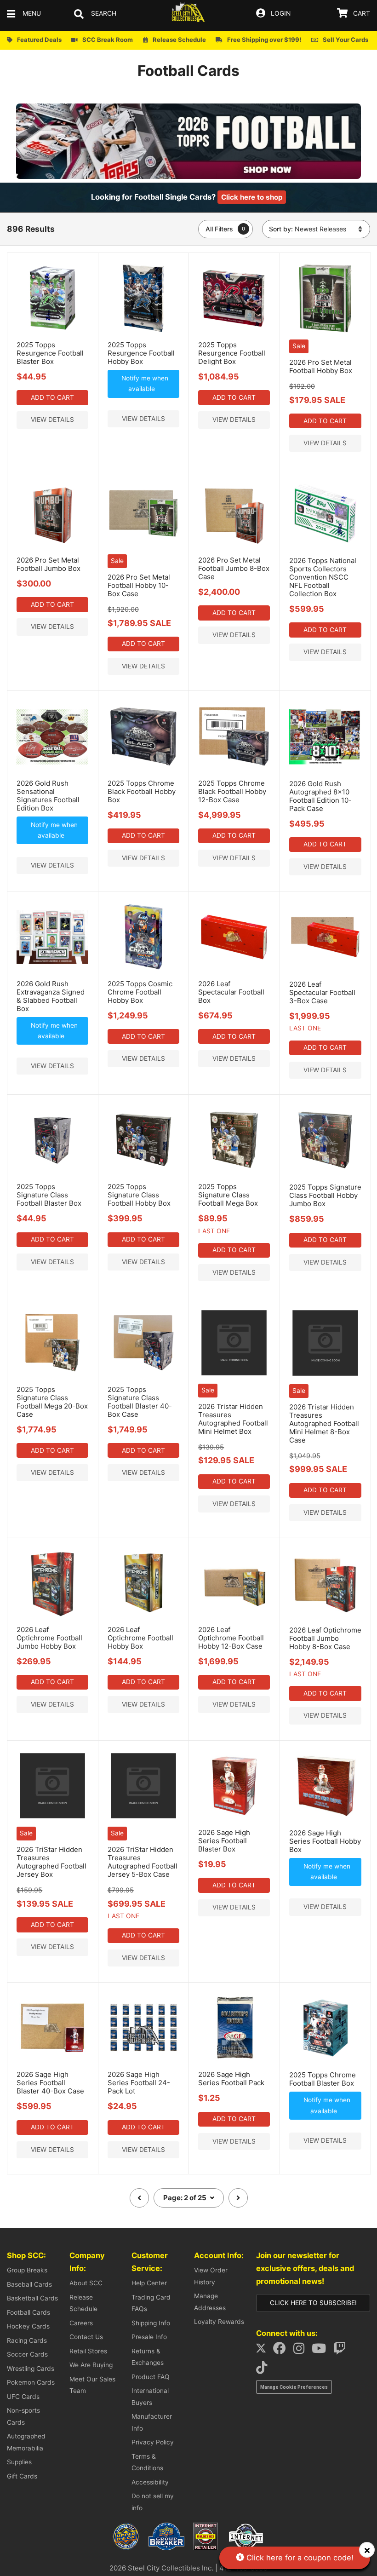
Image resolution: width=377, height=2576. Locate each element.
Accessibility (150, 2482)
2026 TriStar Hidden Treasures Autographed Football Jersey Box (51, 1862)
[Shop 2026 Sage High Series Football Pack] (234, 2061)
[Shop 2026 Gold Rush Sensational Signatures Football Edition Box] (52, 770)
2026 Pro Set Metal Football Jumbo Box (49, 564)
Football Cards (29, 2312)
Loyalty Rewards (219, 2322)
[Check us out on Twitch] (343, 2351)
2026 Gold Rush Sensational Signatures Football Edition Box (48, 796)
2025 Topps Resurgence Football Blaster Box (50, 353)
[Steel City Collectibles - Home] (188, 14)
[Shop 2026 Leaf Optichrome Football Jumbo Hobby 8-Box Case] (325, 1617)
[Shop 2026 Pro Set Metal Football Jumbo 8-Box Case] (234, 547)
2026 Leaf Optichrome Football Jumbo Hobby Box (49, 1638)
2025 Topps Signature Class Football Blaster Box (49, 1195)
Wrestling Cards (31, 2369)
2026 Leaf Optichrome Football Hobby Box (140, 1638)
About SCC (86, 2283)
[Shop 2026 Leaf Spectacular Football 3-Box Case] (325, 971)
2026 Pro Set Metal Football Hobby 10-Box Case (139, 585)
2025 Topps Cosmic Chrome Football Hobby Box (140, 992)
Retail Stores (88, 2351)
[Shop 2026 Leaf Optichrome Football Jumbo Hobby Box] (52, 1616)
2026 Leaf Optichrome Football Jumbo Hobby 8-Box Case (325, 1638)
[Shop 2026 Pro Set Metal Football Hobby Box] (325, 332)
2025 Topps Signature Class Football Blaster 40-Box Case (140, 1402)
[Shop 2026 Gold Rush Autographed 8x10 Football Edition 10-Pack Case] (325, 770)
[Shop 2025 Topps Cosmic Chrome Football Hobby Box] (143, 971)
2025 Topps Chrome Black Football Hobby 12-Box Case (232, 791)
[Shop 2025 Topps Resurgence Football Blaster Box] (52, 332)
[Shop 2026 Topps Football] (188, 177)
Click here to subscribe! (313, 2303)
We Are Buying (91, 2365)
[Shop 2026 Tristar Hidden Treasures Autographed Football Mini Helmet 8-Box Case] (325, 1377)
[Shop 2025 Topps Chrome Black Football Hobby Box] (143, 770)
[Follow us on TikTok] (264, 2370)
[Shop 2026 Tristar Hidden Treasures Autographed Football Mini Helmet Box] (234, 1376)
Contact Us (86, 2337)
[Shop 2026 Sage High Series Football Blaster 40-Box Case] (52, 2061)
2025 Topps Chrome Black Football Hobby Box (142, 791)
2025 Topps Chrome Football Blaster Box (323, 2079)
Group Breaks (27, 2270)
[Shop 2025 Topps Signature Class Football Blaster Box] (52, 1173)
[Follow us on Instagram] (302, 2351)
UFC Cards (23, 2397)
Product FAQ (151, 2377)
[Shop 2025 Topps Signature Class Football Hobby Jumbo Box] (325, 1174)
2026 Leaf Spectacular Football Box (231, 992)
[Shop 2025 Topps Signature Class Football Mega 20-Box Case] (52, 1376)
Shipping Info (151, 2323)
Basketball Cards (32, 2298)
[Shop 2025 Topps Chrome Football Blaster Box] (325, 2062)
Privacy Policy (153, 2442)
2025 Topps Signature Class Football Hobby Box (139, 1195)
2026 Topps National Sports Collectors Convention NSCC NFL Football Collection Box (323, 577)
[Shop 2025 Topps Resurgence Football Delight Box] (234, 332)
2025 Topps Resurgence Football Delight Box (232, 353)
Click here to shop (252, 197)
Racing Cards (27, 2340)
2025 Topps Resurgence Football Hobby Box (141, 353)
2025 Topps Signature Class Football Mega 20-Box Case (52, 1402)
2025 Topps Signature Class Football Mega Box (228, 1195)
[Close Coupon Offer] (367, 2550)
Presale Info (149, 2337)
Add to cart (52, 397)
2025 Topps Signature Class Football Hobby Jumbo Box (325, 1195)
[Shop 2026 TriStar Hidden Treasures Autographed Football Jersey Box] (52, 1819)
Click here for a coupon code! (299, 2558)
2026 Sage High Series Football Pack (231, 2079)
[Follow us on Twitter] (264, 2351)
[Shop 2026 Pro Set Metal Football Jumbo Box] (52, 547)
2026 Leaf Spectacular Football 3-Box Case (322, 992)
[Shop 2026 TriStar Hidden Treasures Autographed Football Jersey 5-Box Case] (143, 1819)
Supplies (19, 2462)
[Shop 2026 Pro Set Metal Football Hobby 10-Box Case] (143, 547)
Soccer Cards (27, 2354)
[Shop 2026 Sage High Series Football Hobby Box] (325, 1820)
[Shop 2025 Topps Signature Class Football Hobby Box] (143, 1173)
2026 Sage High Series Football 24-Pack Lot (139, 2083)
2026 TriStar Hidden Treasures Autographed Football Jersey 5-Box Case (143, 1862)
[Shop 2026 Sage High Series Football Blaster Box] (234, 1819)
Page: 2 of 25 (186, 2198)
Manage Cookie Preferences (294, 2387)
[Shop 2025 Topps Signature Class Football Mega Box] (234, 1173)
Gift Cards (22, 2476)
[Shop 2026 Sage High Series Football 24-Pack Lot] (143, 2061)
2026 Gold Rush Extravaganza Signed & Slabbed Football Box (51, 996)
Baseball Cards (29, 2284)
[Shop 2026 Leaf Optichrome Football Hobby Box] (143, 1616)
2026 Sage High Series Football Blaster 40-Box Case (50, 2083)
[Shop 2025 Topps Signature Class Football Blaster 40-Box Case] (143, 1376)
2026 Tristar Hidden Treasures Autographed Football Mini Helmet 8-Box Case (324, 1423)
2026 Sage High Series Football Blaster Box (224, 1841)
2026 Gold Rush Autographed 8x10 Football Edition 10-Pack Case (320, 796)
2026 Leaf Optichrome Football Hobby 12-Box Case (231, 1638)
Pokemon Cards (31, 2382)
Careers (81, 2323)
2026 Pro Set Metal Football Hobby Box (321, 366)
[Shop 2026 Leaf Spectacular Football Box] (234, 971)
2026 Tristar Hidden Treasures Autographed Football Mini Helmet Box (233, 1419)
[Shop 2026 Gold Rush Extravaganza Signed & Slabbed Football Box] (52, 971)
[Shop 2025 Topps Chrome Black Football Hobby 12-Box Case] (234, 770)
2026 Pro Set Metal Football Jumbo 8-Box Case (234, 568)
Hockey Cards (28, 2326)
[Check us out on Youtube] (322, 2351)
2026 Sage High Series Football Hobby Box (325, 1841)
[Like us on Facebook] (282, 2351)
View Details (52, 420)
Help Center (149, 2283)
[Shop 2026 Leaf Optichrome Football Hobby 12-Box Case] (234, 1616)
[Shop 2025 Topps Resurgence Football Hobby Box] (143, 332)
